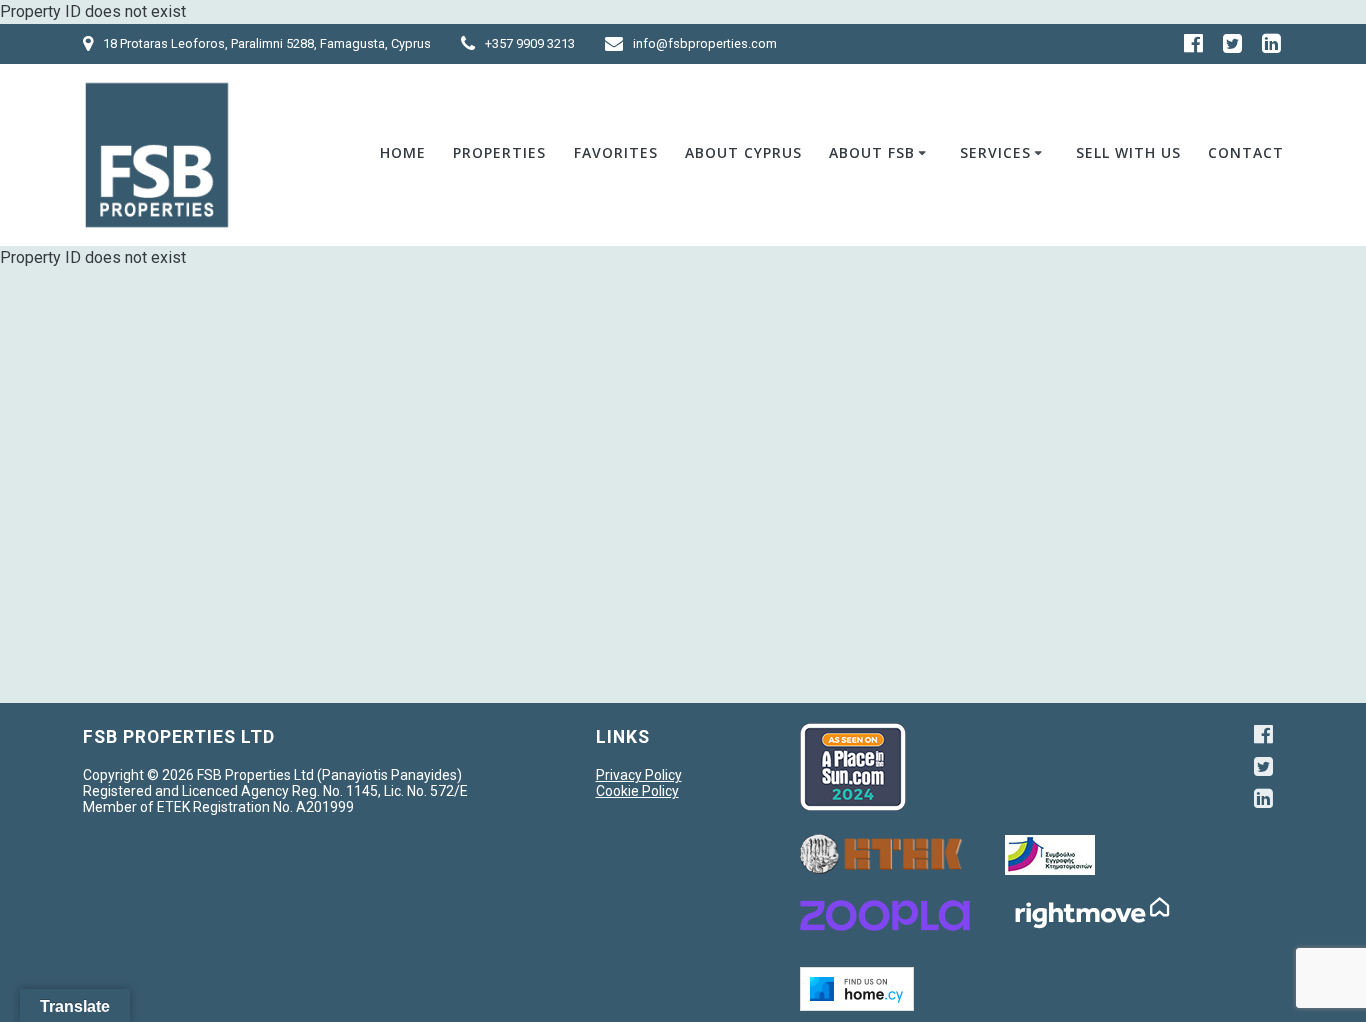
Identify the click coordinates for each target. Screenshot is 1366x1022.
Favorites (616, 152)
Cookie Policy (637, 791)
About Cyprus (743, 152)
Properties (499, 152)
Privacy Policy (639, 775)
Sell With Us (1128, 152)
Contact (1246, 152)
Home (403, 152)
